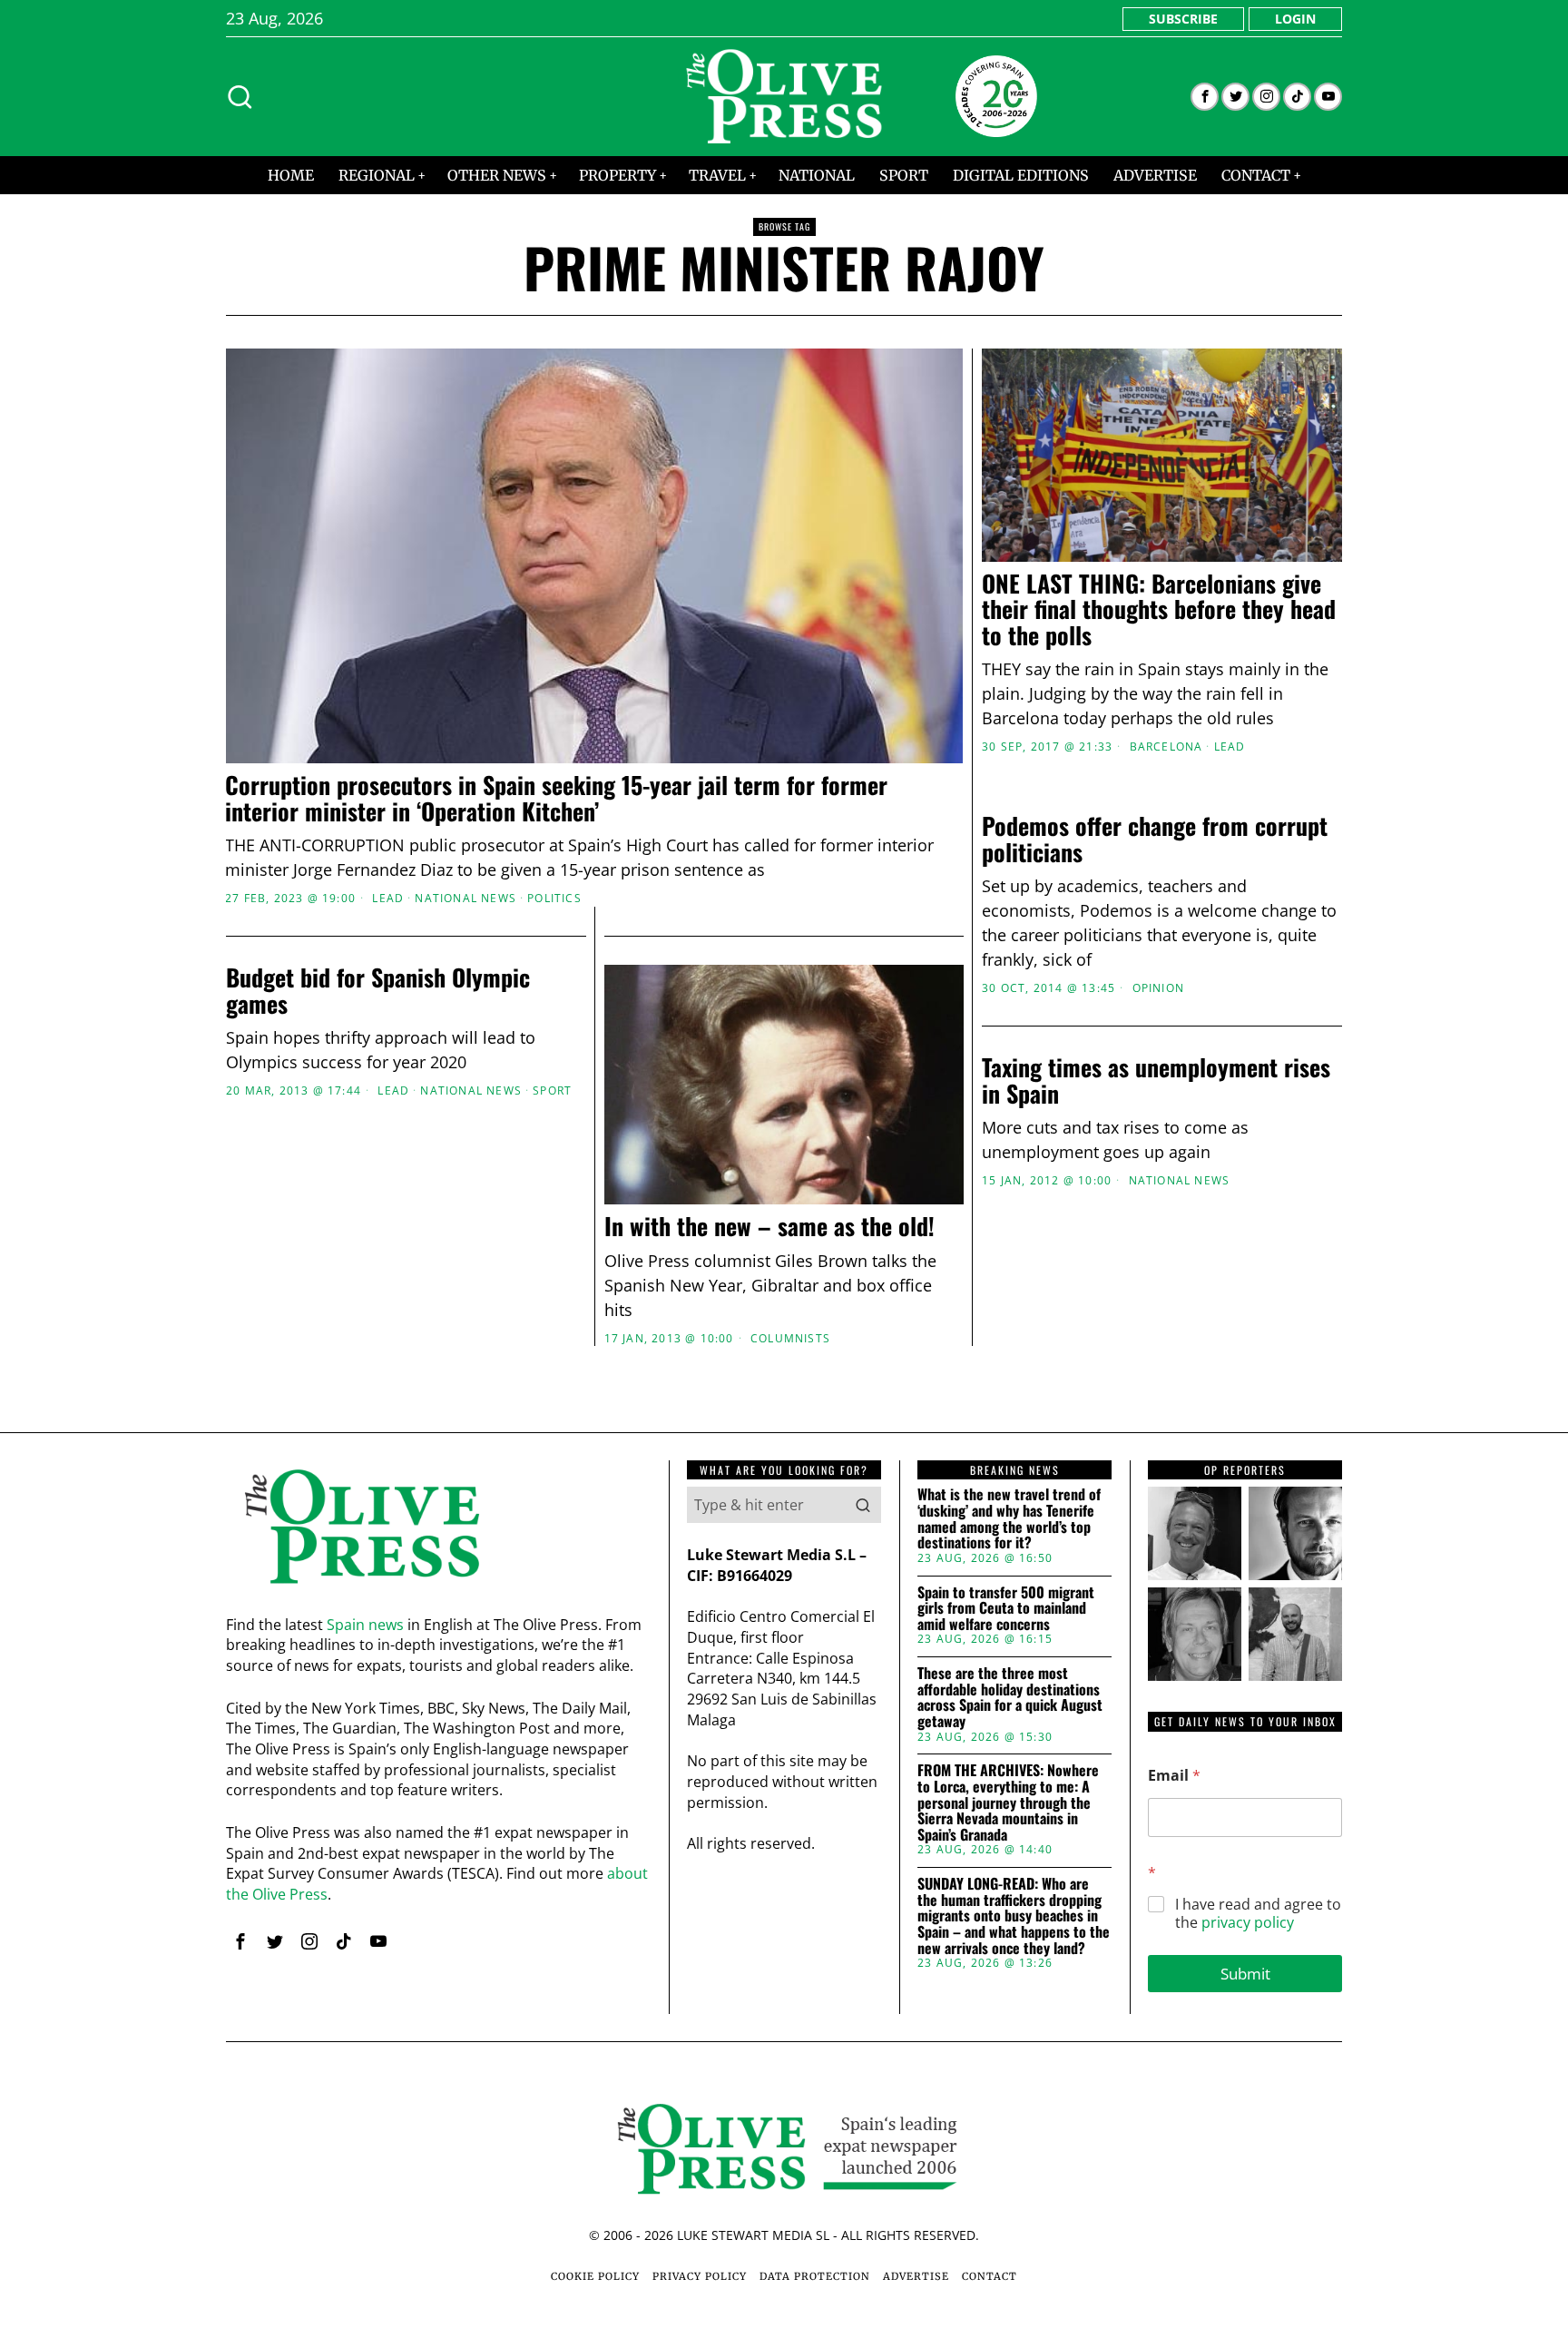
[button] (863, 1505)
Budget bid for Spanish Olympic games (378, 991)
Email (1174, 1776)
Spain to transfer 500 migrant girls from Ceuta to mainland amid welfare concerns (1006, 1609)
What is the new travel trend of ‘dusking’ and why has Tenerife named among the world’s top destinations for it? (1009, 1518)
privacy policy (1248, 1922)
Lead (388, 899)
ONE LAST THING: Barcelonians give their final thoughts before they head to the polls (1159, 610)
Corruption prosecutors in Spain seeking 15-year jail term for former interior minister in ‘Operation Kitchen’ (556, 798)
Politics (554, 899)
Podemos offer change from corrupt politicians (1155, 839)
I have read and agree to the (1258, 1914)
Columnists (790, 1339)
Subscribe (1183, 19)
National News (465, 899)
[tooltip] (1205, 97)
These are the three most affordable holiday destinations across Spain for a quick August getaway (1010, 1697)
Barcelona (1166, 747)
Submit (1245, 1974)
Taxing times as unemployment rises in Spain (1156, 1081)
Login (1295, 19)
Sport (552, 1091)
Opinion (1158, 988)
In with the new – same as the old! (769, 1227)
